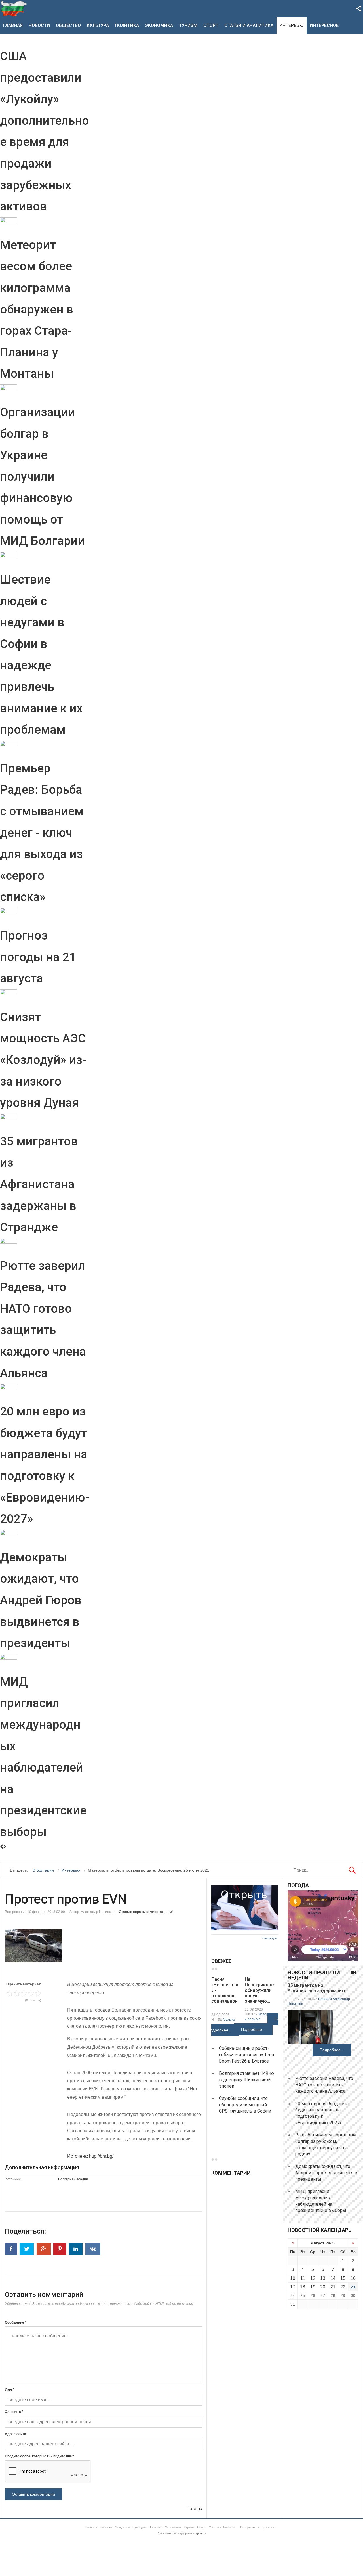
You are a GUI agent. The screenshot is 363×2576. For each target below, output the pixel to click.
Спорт (211, 25)
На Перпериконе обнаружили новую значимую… (259, 1990)
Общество (68, 25)
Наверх (194, 2509)
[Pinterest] (60, 2249)
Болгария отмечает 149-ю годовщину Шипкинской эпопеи (246, 2080)
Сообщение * (16, 2322)
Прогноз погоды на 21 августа (38, 957)
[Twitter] (27, 2249)
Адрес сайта (15, 2434)
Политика (127, 25)
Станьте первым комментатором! (146, 1912)
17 (293, 2287)
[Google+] (44, 2249)
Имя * (10, 2389)
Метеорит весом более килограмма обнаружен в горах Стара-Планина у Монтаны (37, 309)
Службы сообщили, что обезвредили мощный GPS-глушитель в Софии (245, 2105)
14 (333, 2278)
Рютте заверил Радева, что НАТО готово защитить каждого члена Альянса (324, 2085)
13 (323, 2278)
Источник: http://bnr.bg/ (90, 2156)
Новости (39, 25)
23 (353, 2287)
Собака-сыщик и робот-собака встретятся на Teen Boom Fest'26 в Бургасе (246, 2055)
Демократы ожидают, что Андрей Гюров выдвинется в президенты (41, 1600)
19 (313, 2287)
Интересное (324, 25)
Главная (13, 25)
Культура (98, 25)
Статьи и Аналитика (249, 25)
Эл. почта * (14, 2412)
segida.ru (199, 2533)
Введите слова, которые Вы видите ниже (40, 2456)
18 (303, 2287)
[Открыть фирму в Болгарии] (245, 1929)
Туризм (188, 25)
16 (353, 2278)
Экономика (159, 25)
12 (313, 2278)
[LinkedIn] (76, 2249)
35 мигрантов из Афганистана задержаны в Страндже (39, 1184)
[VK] (93, 2249)
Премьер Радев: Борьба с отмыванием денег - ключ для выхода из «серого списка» (42, 833)
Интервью (292, 25)
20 (323, 2287)
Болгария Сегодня (73, 2179)
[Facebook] (11, 2249)
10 (293, 2278)
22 (343, 2287)
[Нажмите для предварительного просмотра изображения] (104, 1946)
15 (343, 2278)
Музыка (229, 2020)
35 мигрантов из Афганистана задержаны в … (319, 1988)
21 (333, 2287)
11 (303, 2278)
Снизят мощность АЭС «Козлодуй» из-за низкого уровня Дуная (43, 1060)
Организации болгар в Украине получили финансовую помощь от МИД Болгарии (42, 477)
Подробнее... (220, 2030)
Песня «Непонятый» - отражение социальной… (225, 1993)
